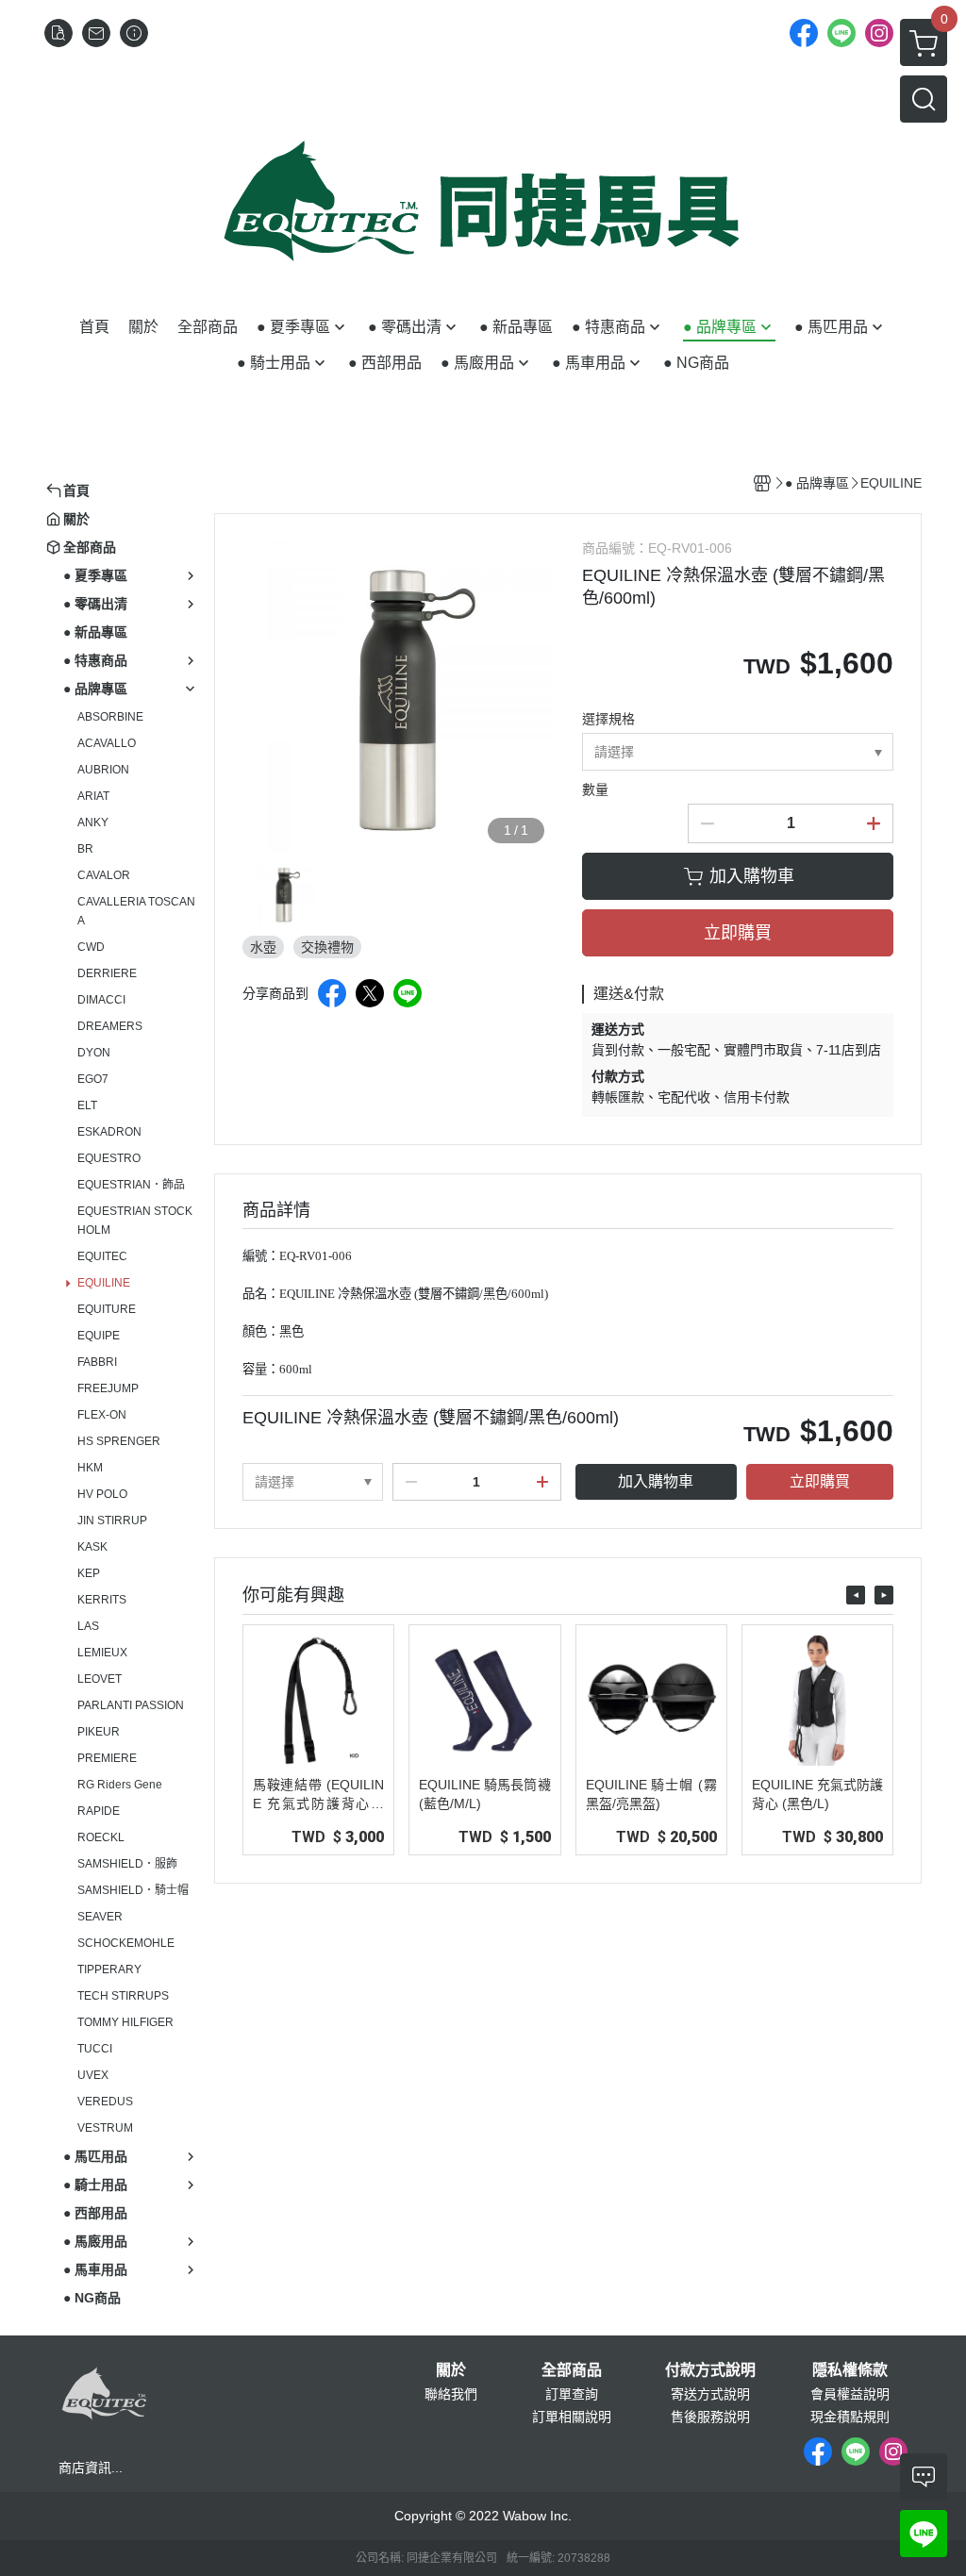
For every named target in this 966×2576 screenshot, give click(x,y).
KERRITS (102, 1600)
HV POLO (102, 1494)
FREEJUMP (108, 1388)
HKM (90, 1468)
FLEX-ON (102, 1415)
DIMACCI (101, 1000)
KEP (89, 1573)
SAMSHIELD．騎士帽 (133, 1890)
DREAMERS (110, 1026)
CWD (91, 947)
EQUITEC (102, 1256)
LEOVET (100, 1679)
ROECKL (101, 1837)
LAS (88, 1626)
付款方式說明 (710, 2370)
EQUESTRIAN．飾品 (131, 1185)
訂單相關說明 (572, 2417)
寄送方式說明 (710, 2394)
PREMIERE (107, 1758)
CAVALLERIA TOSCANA (136, 911)
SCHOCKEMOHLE (126, 1943)
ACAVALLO (107, 743)
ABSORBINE (110, 717)
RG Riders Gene (120, 1785)
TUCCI (95, 2049)
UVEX (93, 2075)
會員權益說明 (850, 2394)
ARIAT (93, 796)
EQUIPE (99, 1336)
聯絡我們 (451, 2394)
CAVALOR (104, 875)
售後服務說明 (710, 2417)
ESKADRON (109, 1132)
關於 (451, 2370)
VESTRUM (105, 2128)
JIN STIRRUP (112, 1521)
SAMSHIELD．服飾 (127, 1864)
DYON (94, 1053)
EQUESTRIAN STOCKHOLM (135, 1221)
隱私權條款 (850, 2370)
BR (85, 849)
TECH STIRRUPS (123, 1996)
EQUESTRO (109, 1158)
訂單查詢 (572, 2394)
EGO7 (93, 1079)
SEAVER (100, 1917)
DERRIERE (107, 973)
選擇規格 (608, 719)
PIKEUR (99, 1732)
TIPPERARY (109, 1969)
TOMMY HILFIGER (125, 2022)
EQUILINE (104, 1283)
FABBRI (97, 1362)
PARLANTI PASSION (131, 1705)
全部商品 (572, 2370)
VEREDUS (105, 2102)
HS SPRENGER (119, 1441)
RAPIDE (99, 1811)
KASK (92, 1547)
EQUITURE (107, 1309)
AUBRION (103, 770)
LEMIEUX (102, 1653)
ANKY (93, 823)
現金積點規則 (850, 2417)
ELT (87, 1105)
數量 (595, 789)
